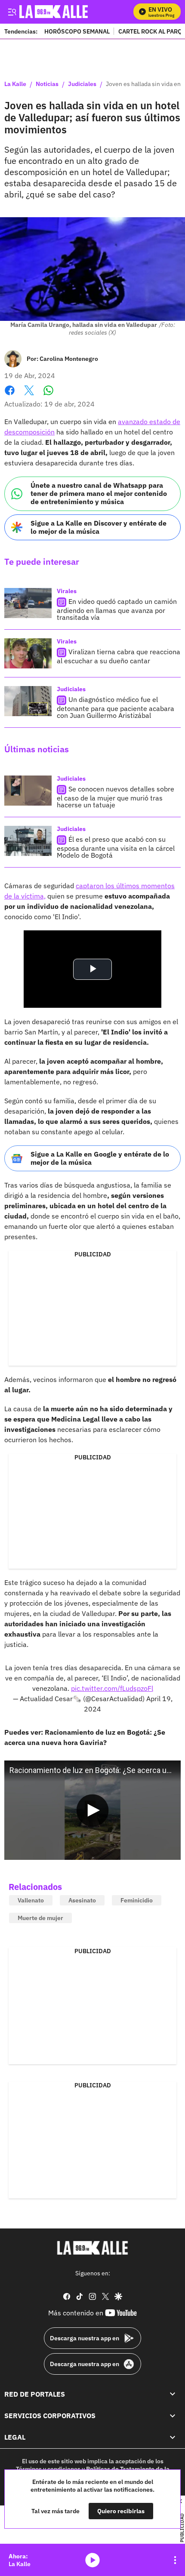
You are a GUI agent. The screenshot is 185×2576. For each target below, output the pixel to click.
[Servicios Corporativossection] (173, 2416)
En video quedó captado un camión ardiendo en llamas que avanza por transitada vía (117, 609)
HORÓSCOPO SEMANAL (77, 31)
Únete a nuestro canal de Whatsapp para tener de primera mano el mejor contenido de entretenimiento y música (99, 493)
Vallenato (31, 1900)
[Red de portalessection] (173, 2394)
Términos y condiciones (48, 2469)
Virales (67, 591)
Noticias (47, 84)
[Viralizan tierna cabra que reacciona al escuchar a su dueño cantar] (28, 653)
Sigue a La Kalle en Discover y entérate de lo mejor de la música (99, 527)
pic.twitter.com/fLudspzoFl (112, 1688)
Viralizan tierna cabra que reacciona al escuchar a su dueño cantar (119, 656)
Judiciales (82, 84)
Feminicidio (137, 1900)
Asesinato (82, 1900)
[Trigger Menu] (12, 12)
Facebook (10, 395)
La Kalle (15, 84)
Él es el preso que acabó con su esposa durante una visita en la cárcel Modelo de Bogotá (116, 847)
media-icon (92, 2560)
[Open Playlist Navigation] (175, 2560)
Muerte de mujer (40, 1918)
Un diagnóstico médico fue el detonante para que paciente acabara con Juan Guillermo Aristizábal (116, 707)
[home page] (92, 2248)
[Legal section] (173, 2437)
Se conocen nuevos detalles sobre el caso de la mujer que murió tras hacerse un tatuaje (116, 797)
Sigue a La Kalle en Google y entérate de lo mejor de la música (100, 1158)
